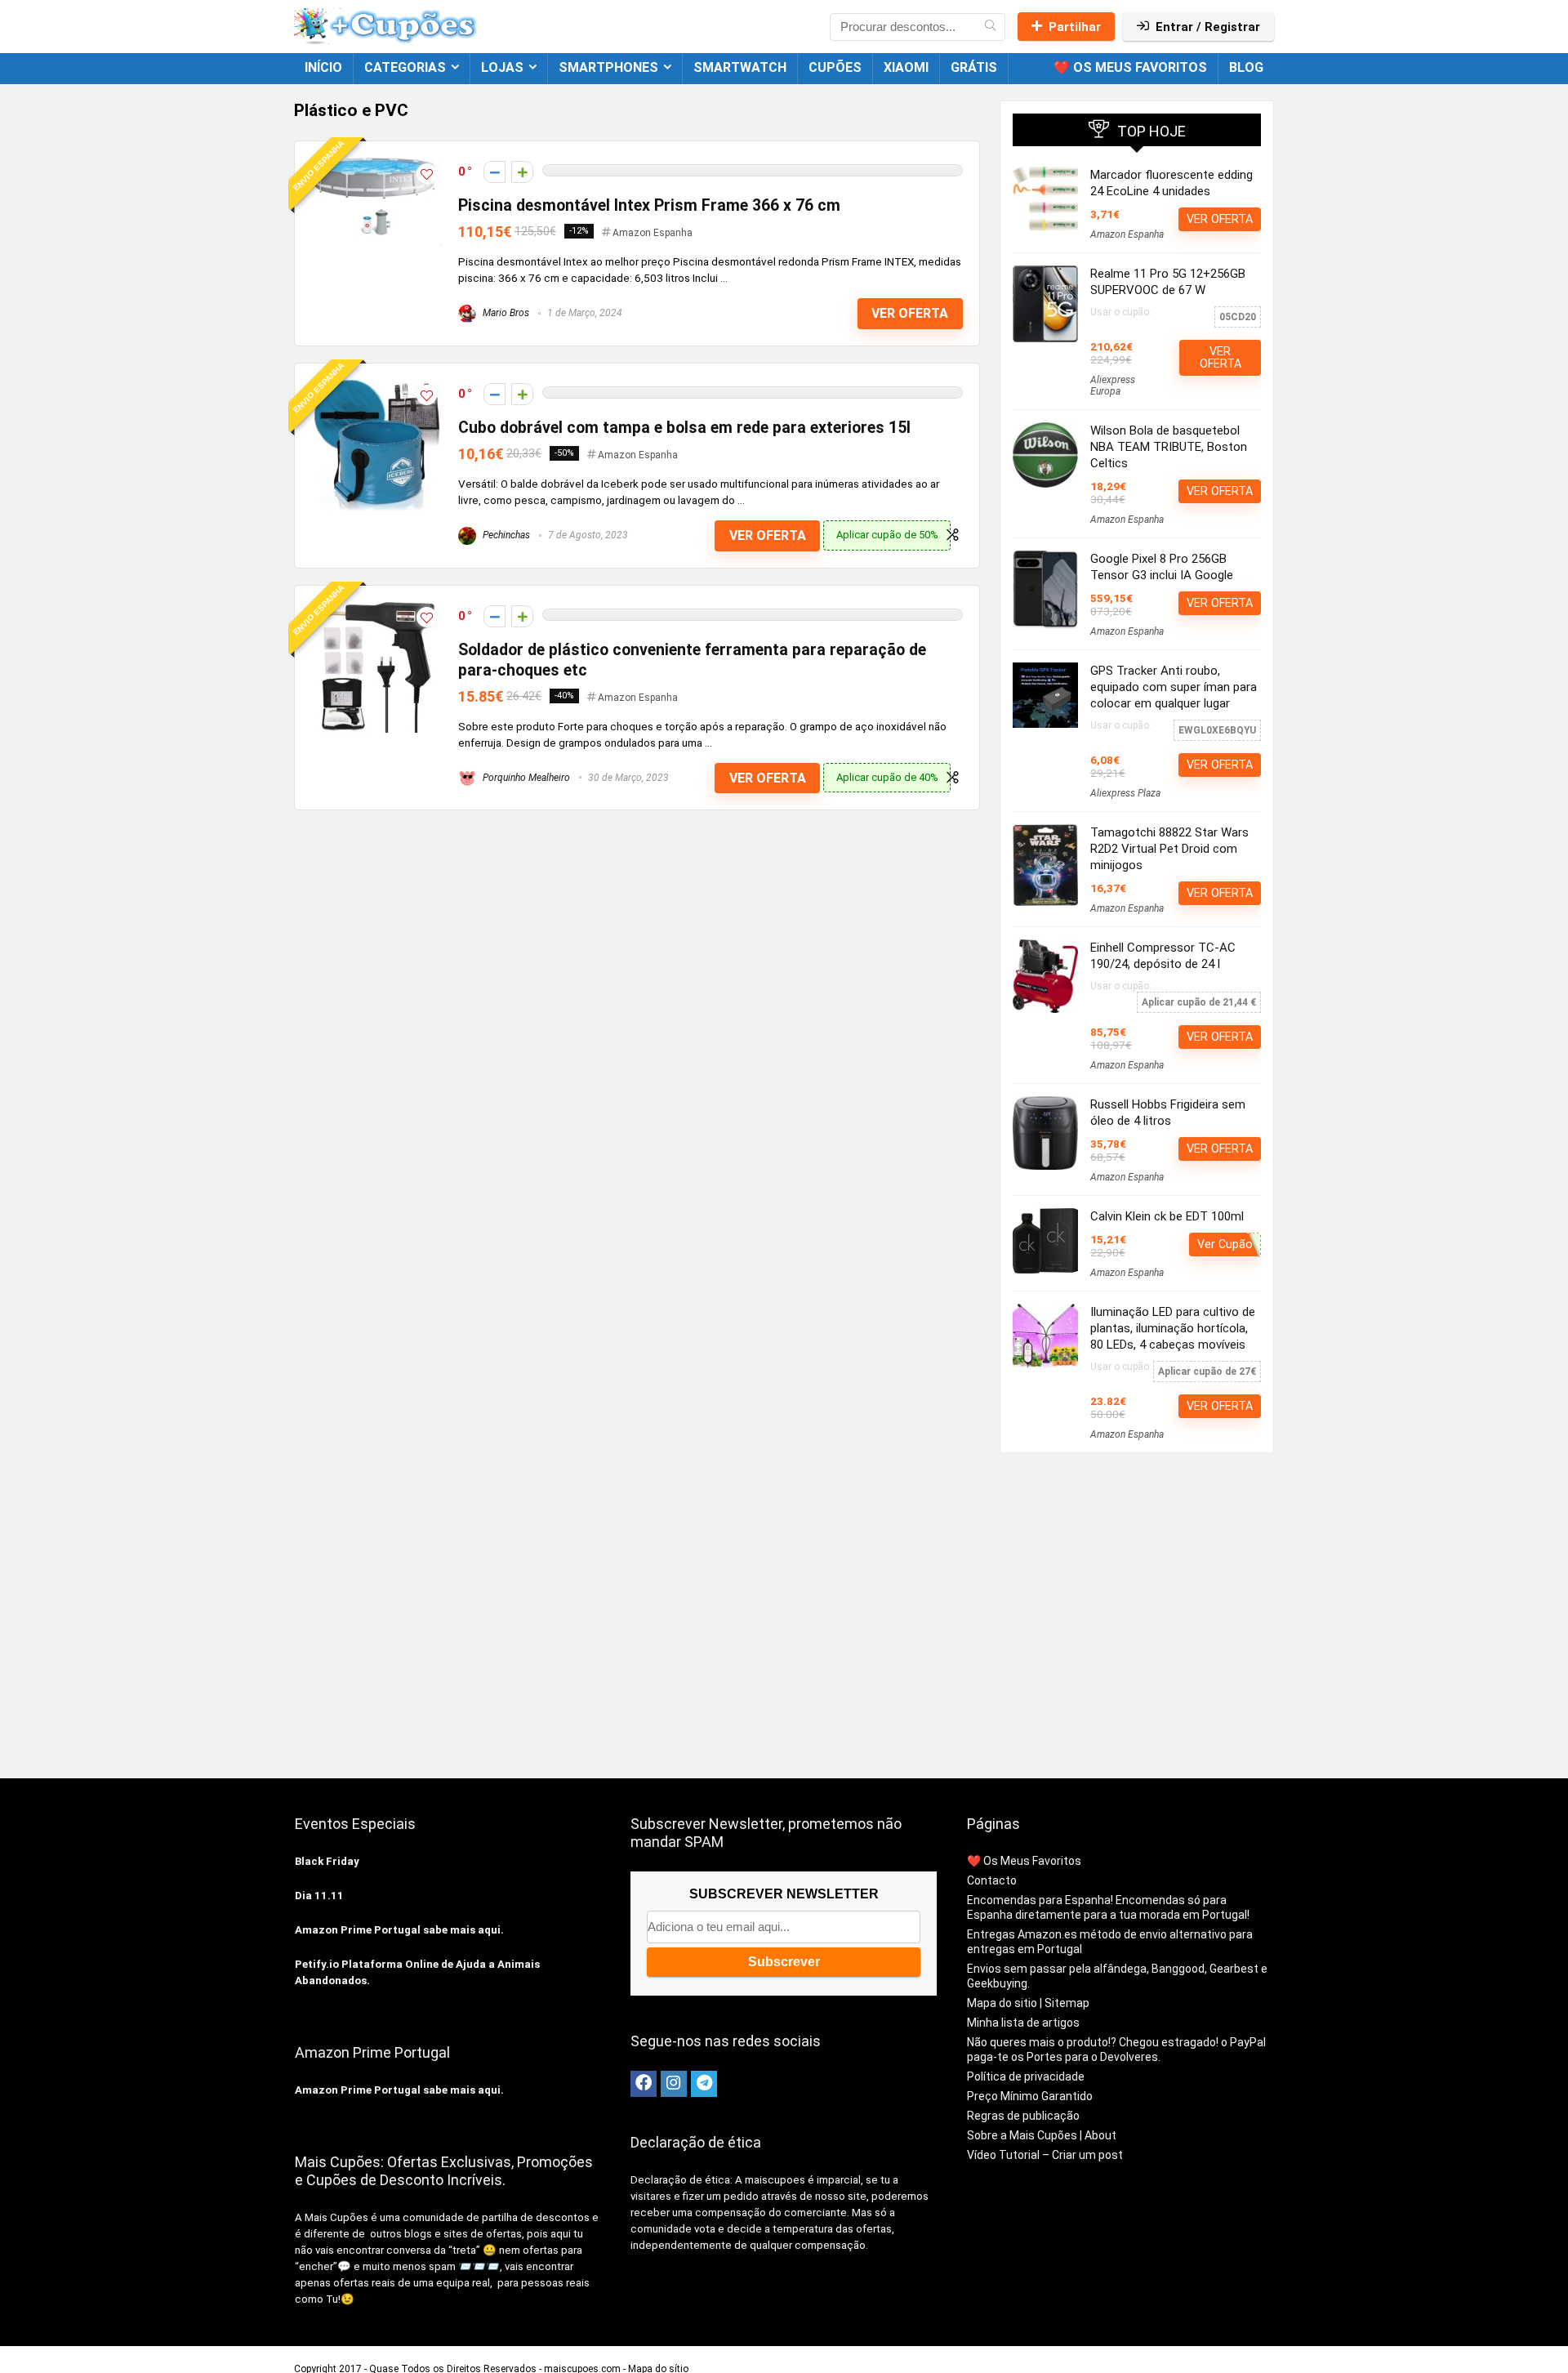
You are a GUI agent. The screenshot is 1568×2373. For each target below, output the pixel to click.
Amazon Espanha (653, 233)
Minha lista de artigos (1023, 2023)
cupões (835, 67)
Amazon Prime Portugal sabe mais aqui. (399, 1930)
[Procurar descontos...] (990, 27)
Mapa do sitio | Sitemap (1028, 2003)
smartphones (608, 67)
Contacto (992, 1880)
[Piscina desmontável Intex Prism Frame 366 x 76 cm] (376, 165)
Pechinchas (505, 535)
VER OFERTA (910, 313)
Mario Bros (505, 313)
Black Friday (327, 1861)
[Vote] (522, 172)
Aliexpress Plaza (1125, 793)
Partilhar (1075, 27)
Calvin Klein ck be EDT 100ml (1167, 1216)
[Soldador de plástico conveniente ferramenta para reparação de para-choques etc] (376, 609)
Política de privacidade (1026, 2076)
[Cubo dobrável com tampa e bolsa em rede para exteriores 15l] (377, 387)
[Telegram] (704, 2084)
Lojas (502, 67)
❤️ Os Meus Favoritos (1130, 67)
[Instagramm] (674, 2084)
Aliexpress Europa (1113, 386)
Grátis (974, 67)
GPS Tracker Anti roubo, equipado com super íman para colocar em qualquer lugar (1174, 687)
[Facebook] (644, 2084)
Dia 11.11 (319, 1896)
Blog (1246, 67)
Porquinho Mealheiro (525, 778)
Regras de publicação (1023, 2116)
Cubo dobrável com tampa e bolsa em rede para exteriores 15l (684, 428)
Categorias (405, 67)
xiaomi (906, 67)
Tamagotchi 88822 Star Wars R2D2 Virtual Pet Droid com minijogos (1169, 849)
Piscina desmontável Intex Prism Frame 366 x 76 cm (649, 205)
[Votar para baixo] (494, 172)
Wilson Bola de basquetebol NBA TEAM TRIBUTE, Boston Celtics (1169, 447)
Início (323, 67)
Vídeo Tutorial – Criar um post (1045, 2155)
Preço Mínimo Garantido (1030, 2096)
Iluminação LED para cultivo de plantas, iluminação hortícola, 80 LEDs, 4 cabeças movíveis (1173, 1328)
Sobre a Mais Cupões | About (1042, 2135)
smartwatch (740, 67)
